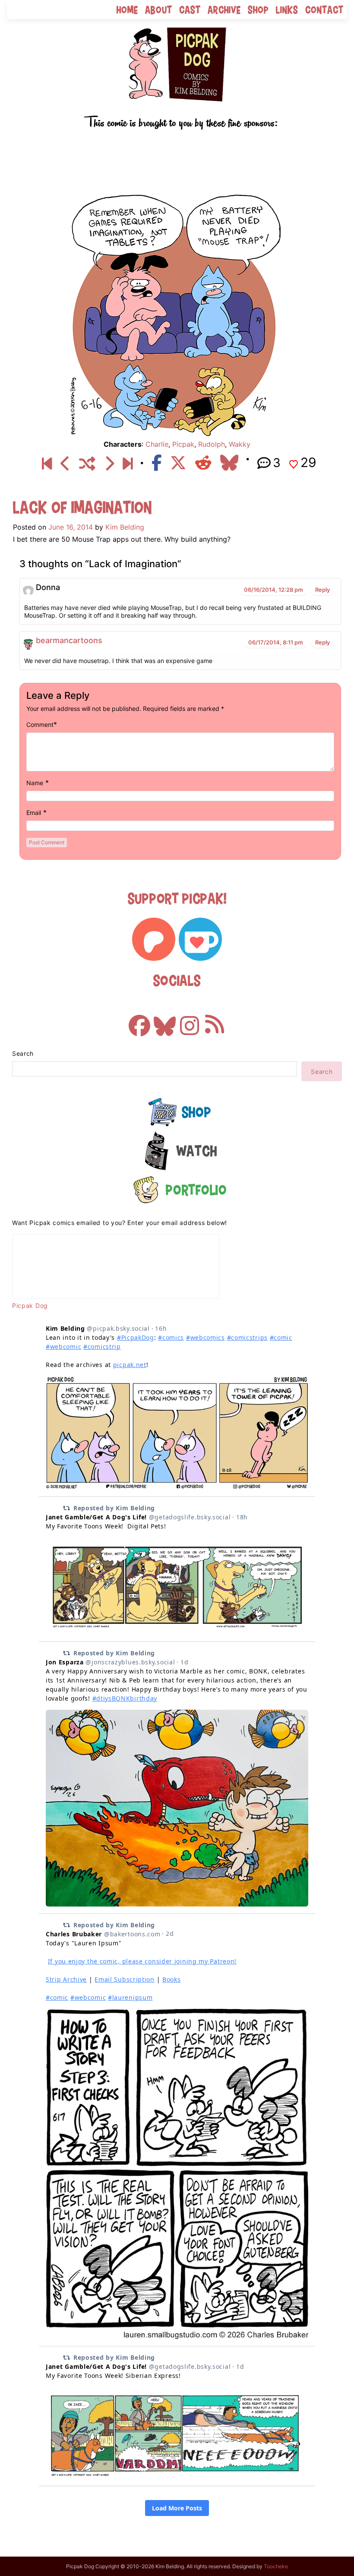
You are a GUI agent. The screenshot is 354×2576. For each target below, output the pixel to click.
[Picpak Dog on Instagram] (190, 1021)
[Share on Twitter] (178, 463)
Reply (322, 590)
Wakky (240, 444)
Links (287, 10)
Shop (258, 10)
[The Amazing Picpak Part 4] (109, 464)
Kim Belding (125, 527)
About (159, 10)
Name (35, 783)
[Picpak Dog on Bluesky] (164, 1021)
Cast (190, 10)
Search (23, 1053)
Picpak (183, 444)
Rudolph (212, 444)
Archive (224, 10)
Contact (324, 10)
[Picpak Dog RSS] (215, 1021)
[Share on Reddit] (203, 463)
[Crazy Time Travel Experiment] (65, 464)
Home (127, 10)
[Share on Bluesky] (229, 463)
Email (34, 813)
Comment (40, 724)
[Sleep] (128, 464)
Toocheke (276, 2566)
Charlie (157, 444)
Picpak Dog (30, 1305)
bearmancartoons (69, 640)
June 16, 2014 (71, 527)
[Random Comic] (87, 464)
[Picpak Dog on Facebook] (139, 1021)
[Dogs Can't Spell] (47, 464)
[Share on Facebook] (156, 463)
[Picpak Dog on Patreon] (154, 939)
